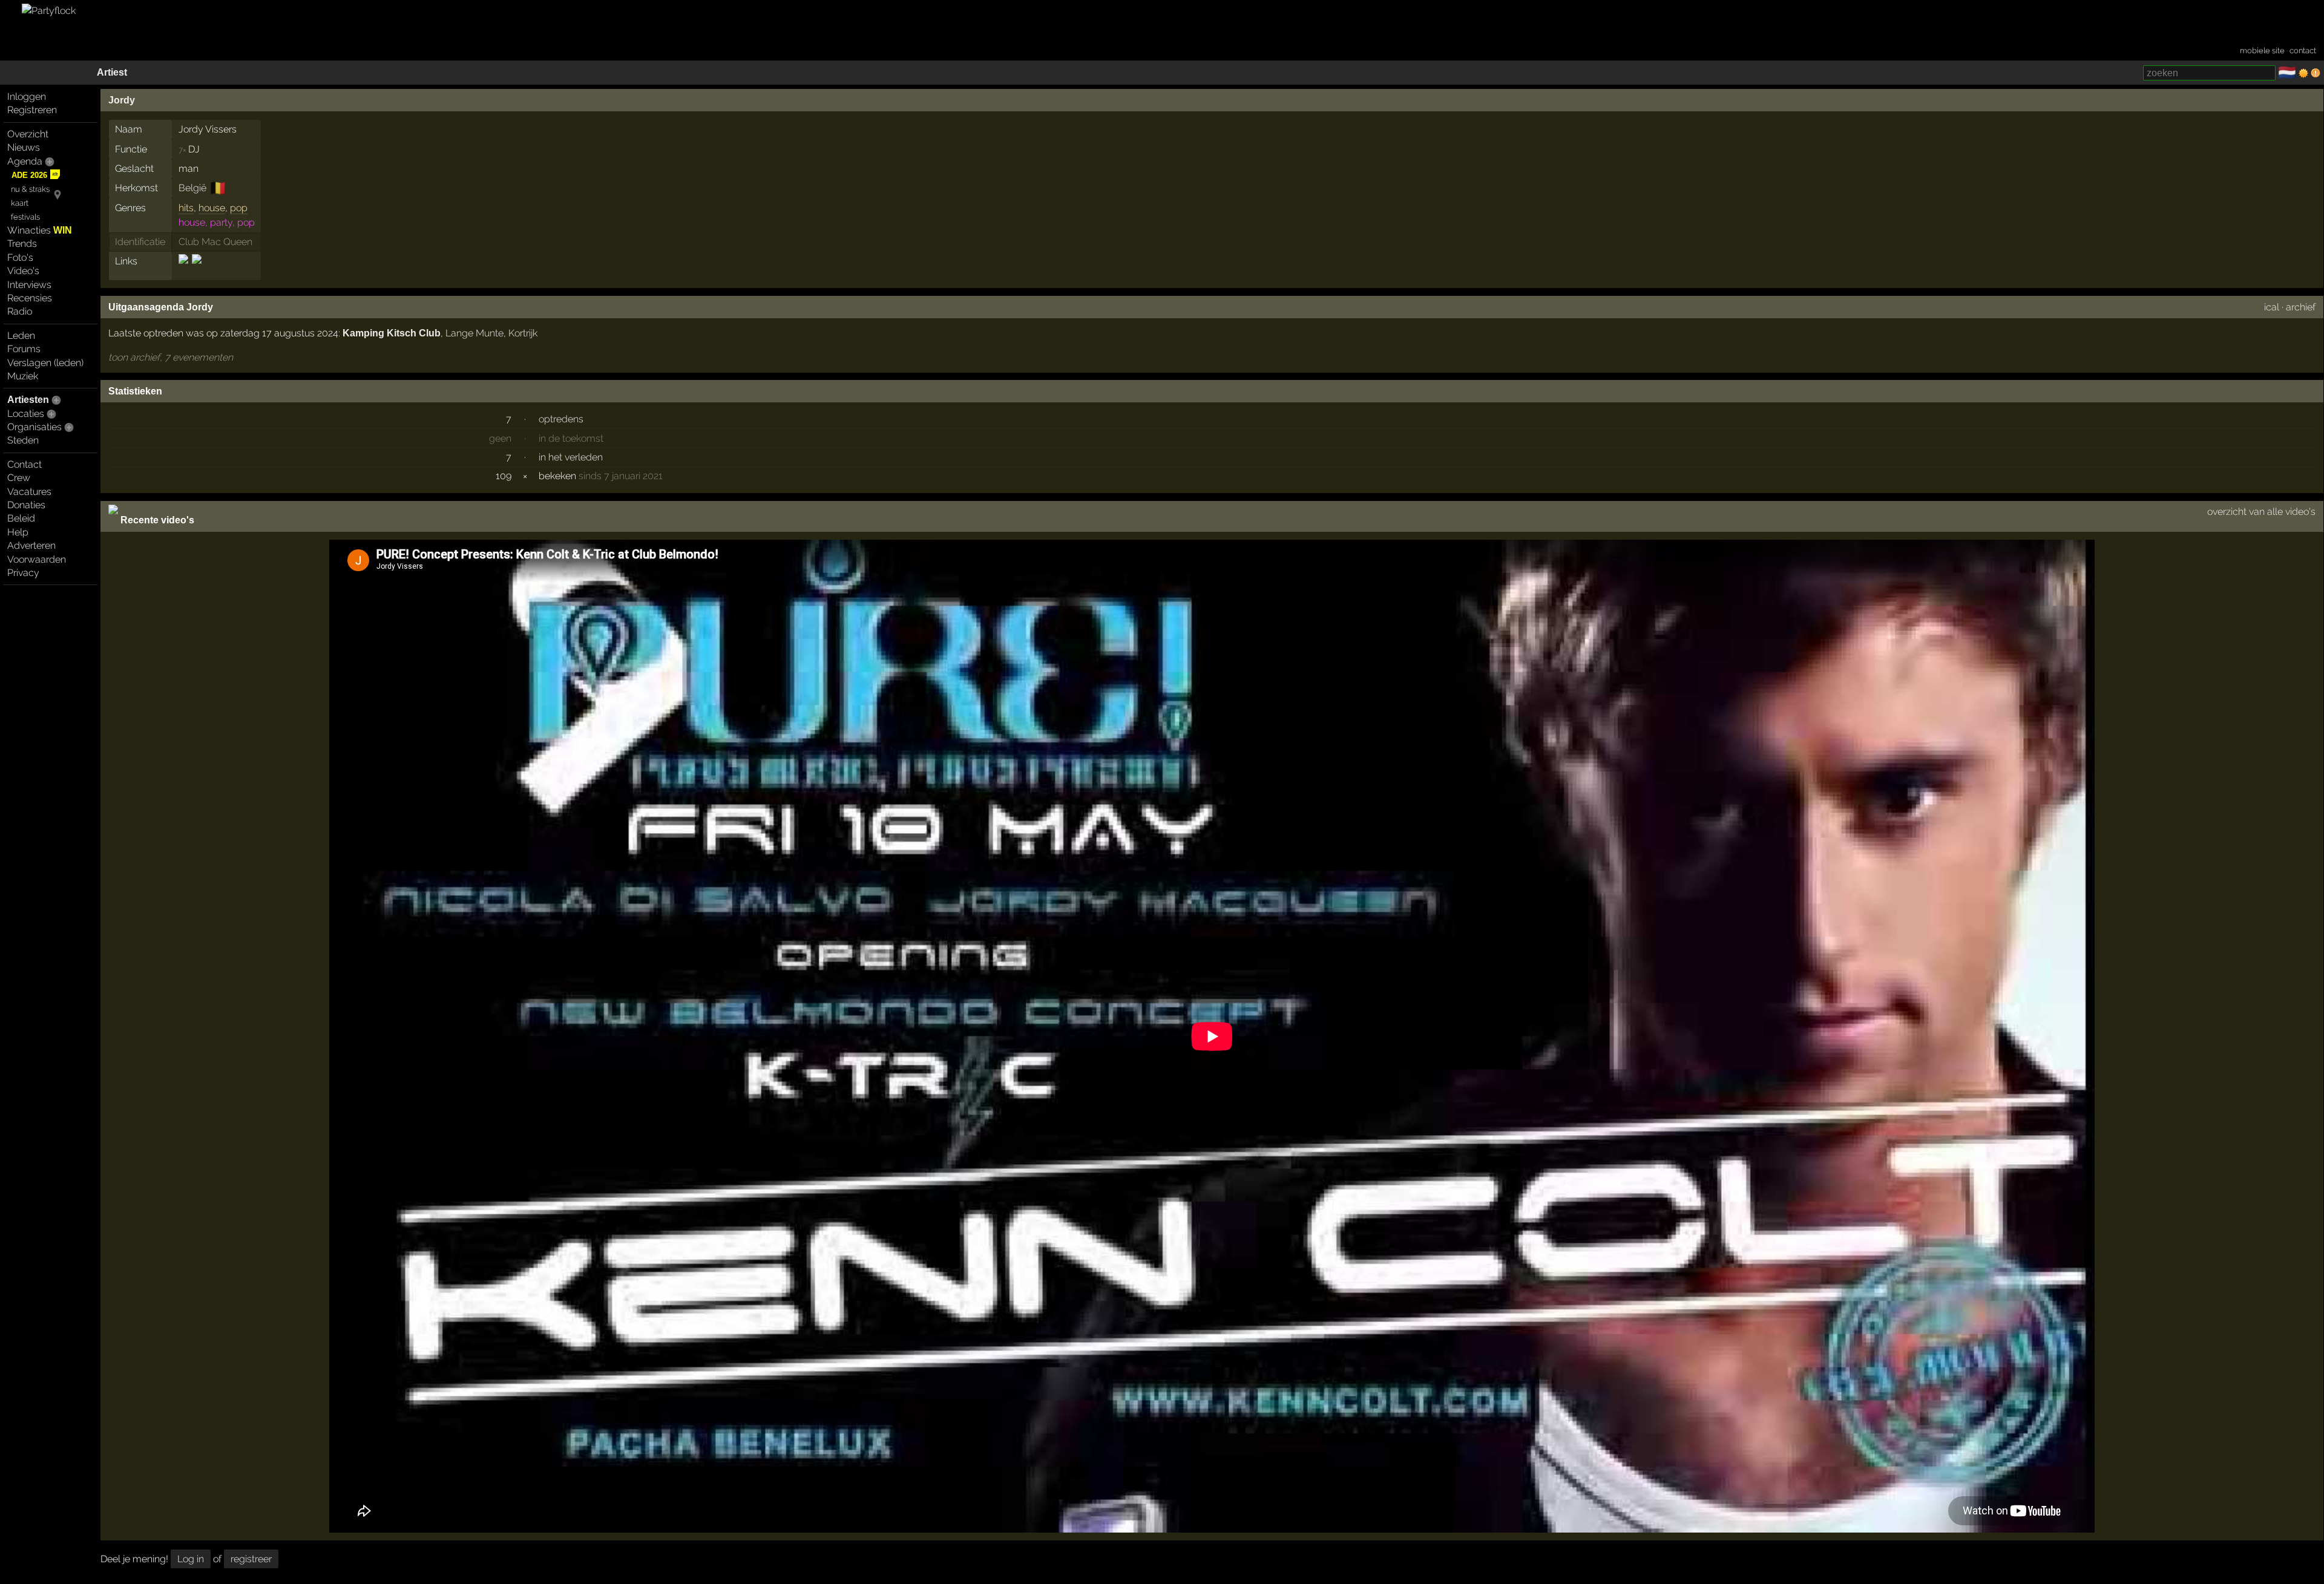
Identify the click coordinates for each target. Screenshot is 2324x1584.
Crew (19, 478)
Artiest (112, 72)
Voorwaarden (37, 559)
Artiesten (28, 400)
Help (18, 532)
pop (239, 208)
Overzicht (28, 134)
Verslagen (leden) (45, 363)
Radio (20, 311)
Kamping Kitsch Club (392, 333)
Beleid (21, 518)
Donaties (26, 505)
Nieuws (24, 147)
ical (2272, 307)
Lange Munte (474, 333)
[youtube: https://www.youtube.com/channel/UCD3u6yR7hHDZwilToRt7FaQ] (196, 270)
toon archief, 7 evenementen (171, 357)
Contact (25, 464)
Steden (23, 440)
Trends (22, 244)
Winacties (40, 230)
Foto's (20, 257)
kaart (20, 203)
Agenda (25, 161)
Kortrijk (523, 333)
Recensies (30, 298)
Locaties (26, 414)
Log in (191, 1559)
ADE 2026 (29, 175)
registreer (251, 1559)
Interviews (29, 285)
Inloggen (27, 97)
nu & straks (30, 189)
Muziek (23, 376)
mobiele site (2262, 51)
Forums (24, 349)
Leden (21, 335)
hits (186, 208)
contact (2303, 51)
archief (2301, 307)
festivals (25, 217)
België (192, 188)
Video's (23, 271)
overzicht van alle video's (2261, 512)
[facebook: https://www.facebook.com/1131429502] (184, 270)
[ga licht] (2303, 73)
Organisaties (34, 427)
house (212, 208)
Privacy (23, 573)
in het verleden (571, 457)
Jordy (122, 100)
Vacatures (29, 492)
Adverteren (31, 545)
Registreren (32, 110)
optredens (561, 419)
